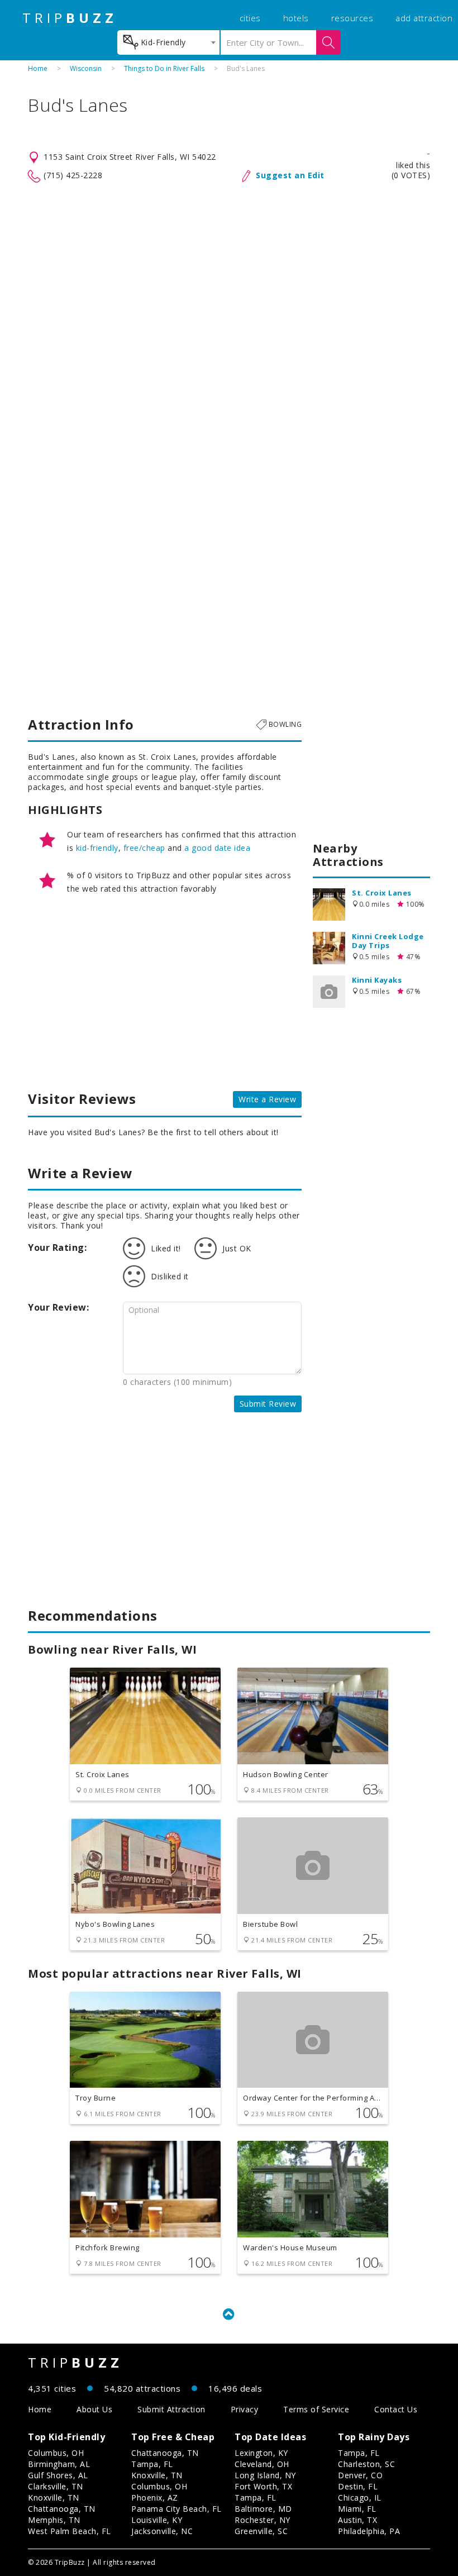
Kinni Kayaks (377, 980)
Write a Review (267, 1099)
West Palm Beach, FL (70, 2531)
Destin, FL (358, 2486)
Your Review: (58, 1307)
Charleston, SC (366, 2464)
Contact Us (396, 2409)
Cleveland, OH (262, 2464)
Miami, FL (357, 2509)
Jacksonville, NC (162, 2531)
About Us (94, 2409)
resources (352, 18)
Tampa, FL (152, 2464)
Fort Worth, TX (263, 2486)
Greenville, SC (261, 2531)
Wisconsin (86, 68)
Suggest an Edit (290, 175)
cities (250, 18)
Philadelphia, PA (369, 2531)
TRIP (70, 18)
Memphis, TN (54, 2520)
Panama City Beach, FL (176, 2509)
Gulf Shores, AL (58, 2475)
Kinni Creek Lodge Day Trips (388, 941)
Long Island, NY (265, 2475)
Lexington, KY (261, 2453)
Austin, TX (357, 2520)
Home (38, 68)
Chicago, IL (360, 2498)
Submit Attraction (171, 2409)
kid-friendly (97, 848)
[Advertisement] (229, 273)
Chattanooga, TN (62, 2509)
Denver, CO (360, 2475)
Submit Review (268, 1404)
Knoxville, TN (54, 2498)
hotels (296, 18)
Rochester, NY (263, 2520)
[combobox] (168, 42)
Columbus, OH (56, 2453)
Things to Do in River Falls (164, 68)
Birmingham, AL (59, 2464)
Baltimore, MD (263, 2509)
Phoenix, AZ (155, 2498)
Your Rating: (57, 1247)
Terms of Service (316, 2409)
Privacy (245, 2409)
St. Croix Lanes (382, 893)
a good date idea (217, 848)
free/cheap (144, 848)
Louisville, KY (157, 2520)
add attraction (424, 18)
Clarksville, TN (56, 2486)
